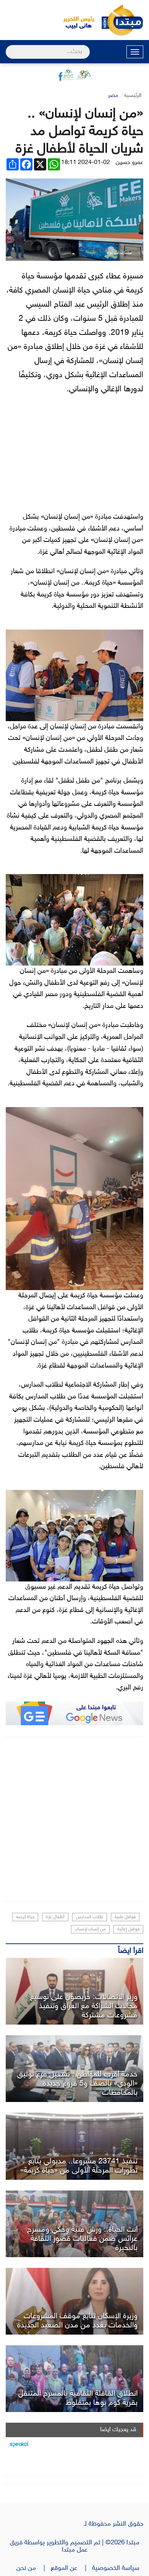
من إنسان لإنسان (90, 1929)
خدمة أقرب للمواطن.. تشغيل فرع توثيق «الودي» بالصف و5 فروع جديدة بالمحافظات (77, 2084)
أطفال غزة (55, 1917)
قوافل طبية (125, 1917)
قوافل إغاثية (128, 1929)
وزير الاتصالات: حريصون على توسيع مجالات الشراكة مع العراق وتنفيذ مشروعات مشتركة (84, 2006)
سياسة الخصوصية (118, 2568)
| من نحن (34, 2568)
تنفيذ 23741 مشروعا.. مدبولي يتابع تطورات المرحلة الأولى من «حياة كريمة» (79, 2166)
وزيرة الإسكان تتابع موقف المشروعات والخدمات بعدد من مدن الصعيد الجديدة (77, 2321)
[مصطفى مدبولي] (74, 2146)
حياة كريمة (25, 1917)
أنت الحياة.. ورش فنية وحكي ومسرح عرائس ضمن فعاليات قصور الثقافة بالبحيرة (82, 2239)
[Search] (9, 47)
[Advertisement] (74, 1819)
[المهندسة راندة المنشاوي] (74, 2301)
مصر (113, 96)
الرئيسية (133, 96)
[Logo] (74, 20)
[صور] (74, 2069)
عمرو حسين (130, 163)
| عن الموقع (71, 2568)
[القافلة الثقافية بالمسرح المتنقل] (74, 2379)
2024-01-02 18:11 (86, 163)
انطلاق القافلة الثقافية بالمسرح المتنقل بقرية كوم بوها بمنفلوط (78, 2398)
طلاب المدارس (90, 1917)
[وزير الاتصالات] (74, 1991)
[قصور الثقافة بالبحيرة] (74, 2224)
